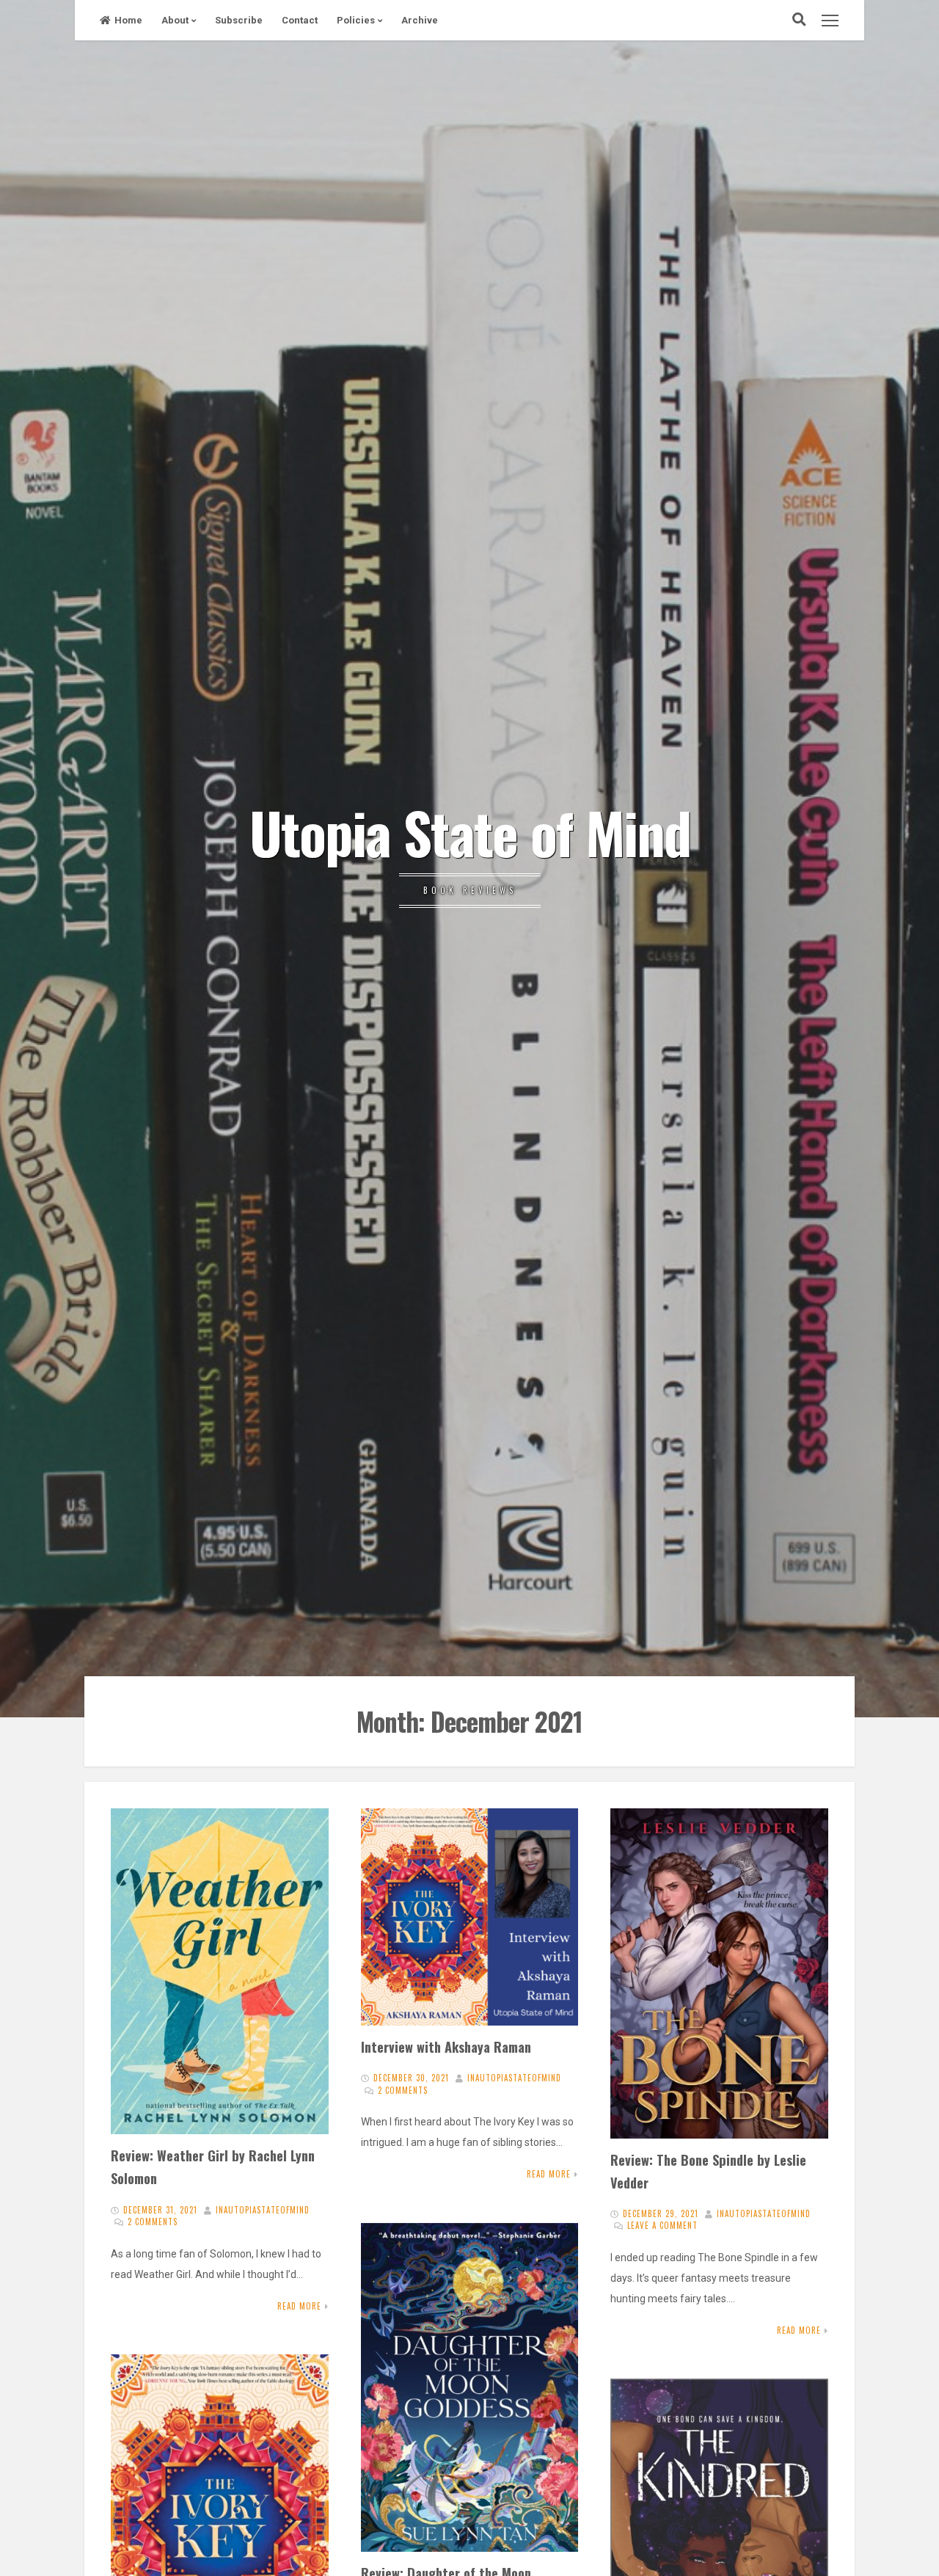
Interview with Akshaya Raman (446, 2046)
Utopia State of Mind (470, 832)
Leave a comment (662, 2225)
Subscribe (239, 20)
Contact (300, 20)
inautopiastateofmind (263, 2210)
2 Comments (153, 2222)
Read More (299, 2306)
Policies (356, 20)
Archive (420, 20)
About (175, 20)
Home (128, 20)
